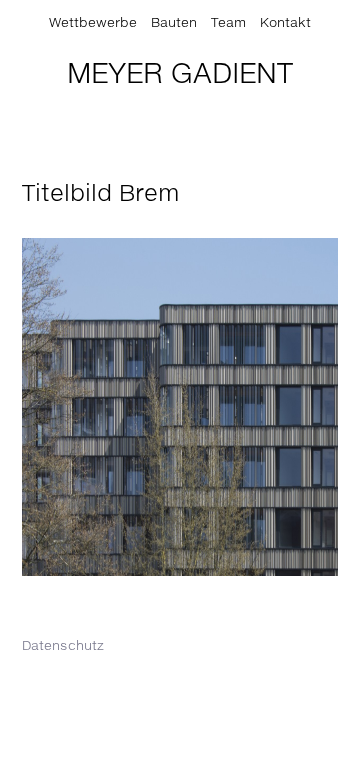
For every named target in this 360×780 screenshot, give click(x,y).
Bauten (174, 23)
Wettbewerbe (93, 23)
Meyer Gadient (180, 75)
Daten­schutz (63, 646)
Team (228, 23)
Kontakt (285, 23)
